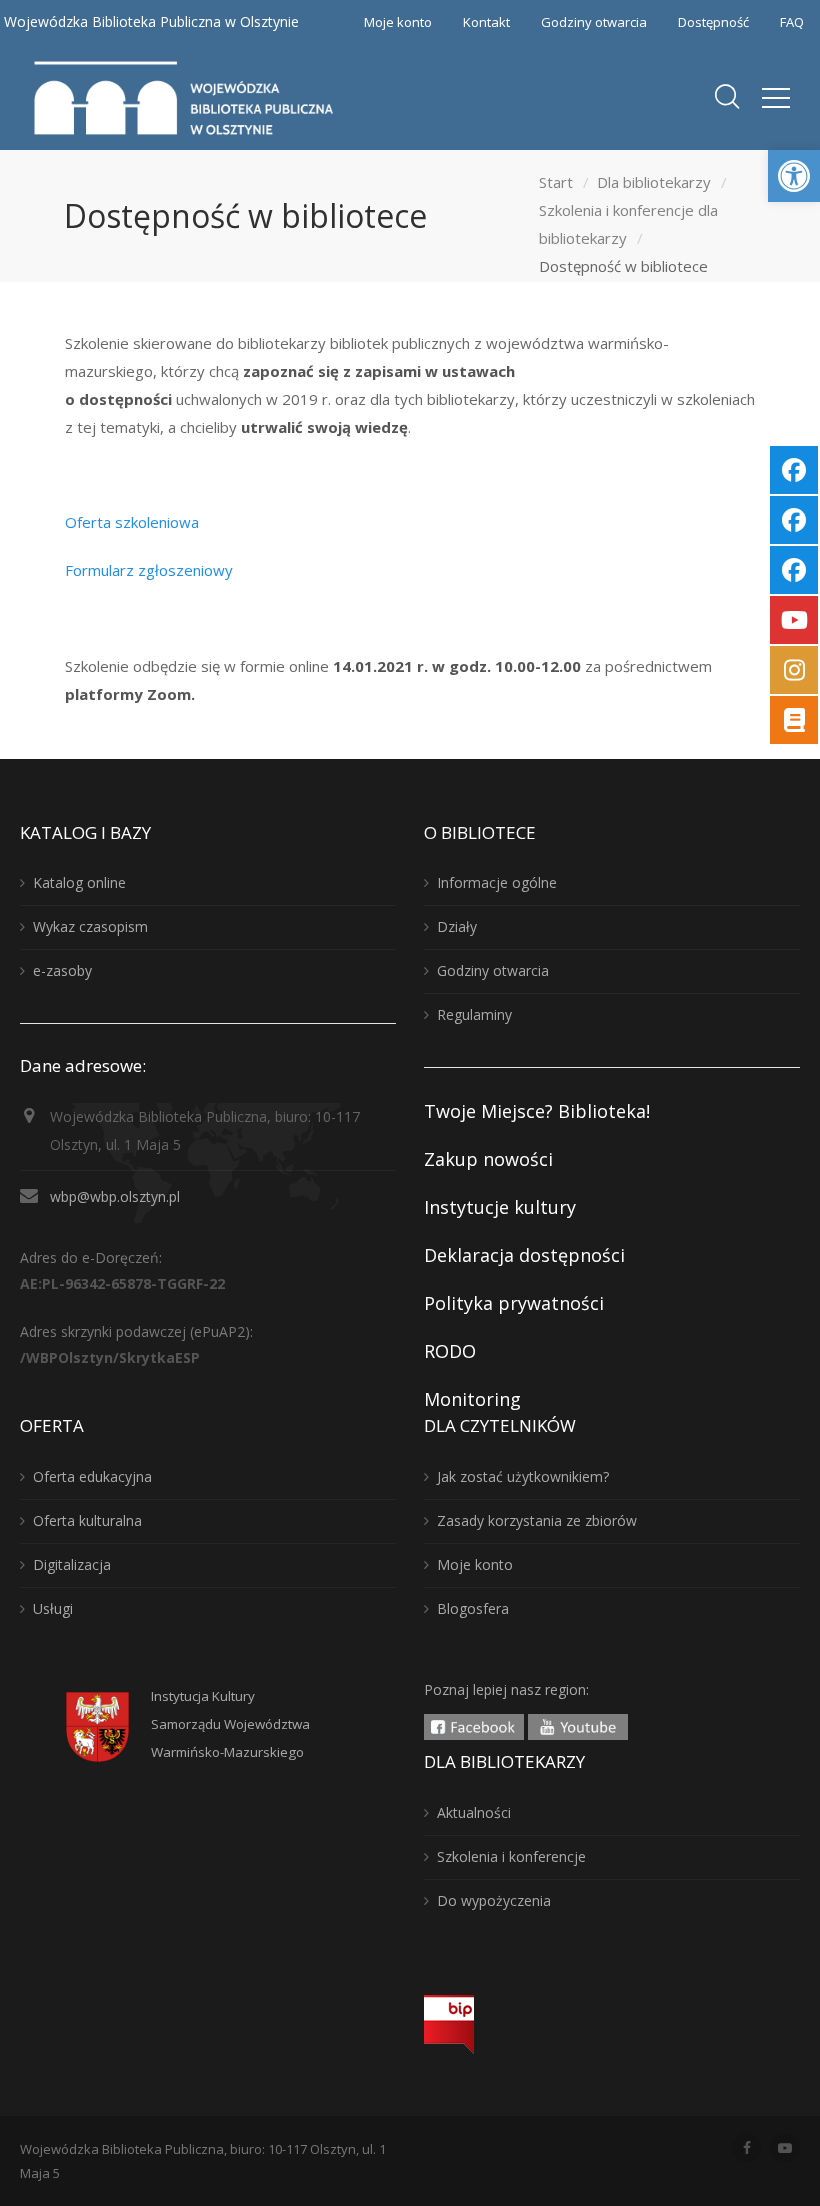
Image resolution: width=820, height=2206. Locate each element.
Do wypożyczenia (494, 1900)
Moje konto (398, 22)
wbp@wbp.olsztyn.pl (115, 1196)
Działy (457, 926)
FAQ (792, 22)
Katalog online (79, 882)
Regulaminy (474, 1014)
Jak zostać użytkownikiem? (523, 1476)
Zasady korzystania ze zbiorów (537, 1520)
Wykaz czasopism (90, 926)
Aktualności (474, 1812)
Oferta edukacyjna (92, 1476)
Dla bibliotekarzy (654, 182)
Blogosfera (473, 1608)
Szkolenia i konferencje (511, 1856)
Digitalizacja (72, 1564)
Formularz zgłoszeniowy (149, 570)
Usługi (53, 1608)
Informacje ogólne (497, 882)
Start (556, 182)
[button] (794, 176)
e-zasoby (62, 970)
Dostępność (713, 22)
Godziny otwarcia (594, 22)
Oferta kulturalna (87, 1520)
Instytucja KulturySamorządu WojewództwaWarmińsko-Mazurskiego (230, 1724)
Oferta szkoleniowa (132, 522)
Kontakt (486, 22)
